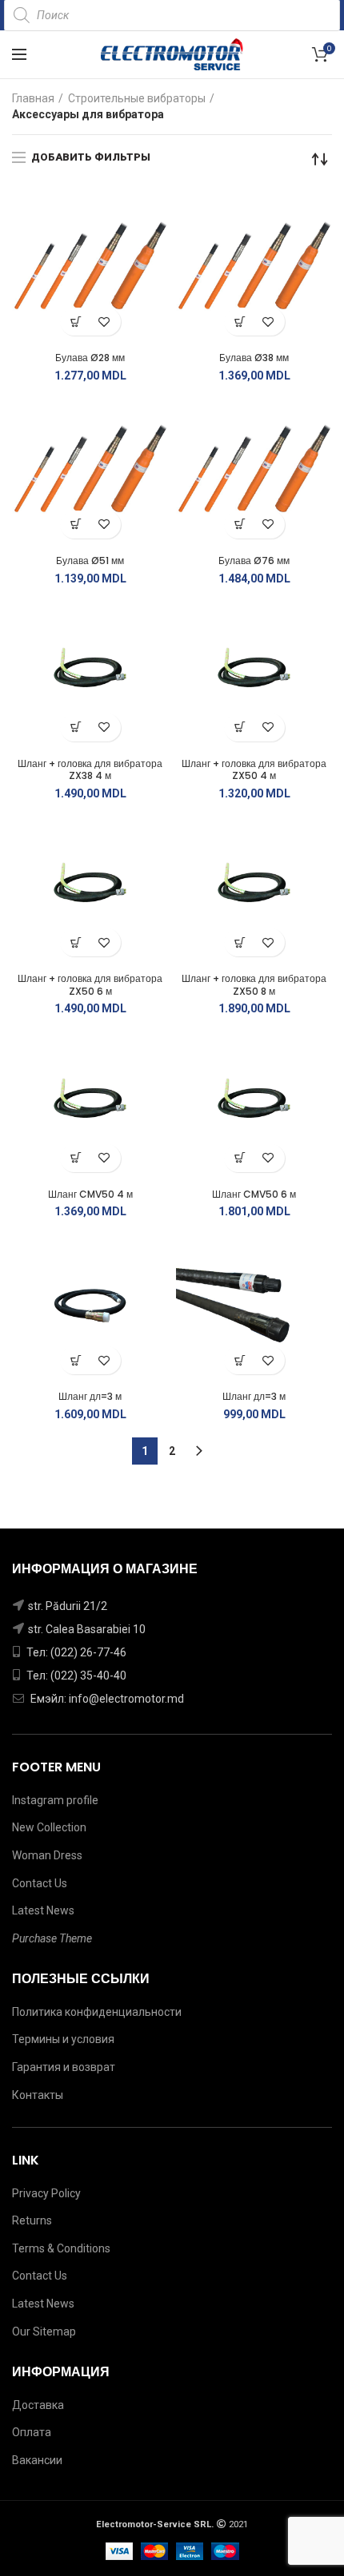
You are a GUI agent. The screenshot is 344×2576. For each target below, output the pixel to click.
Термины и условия (63, 2039)
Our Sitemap (44, 2332)
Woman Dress (47, 1855)
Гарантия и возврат (64, 2067)
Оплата (32, 2432)
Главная (33, 98)
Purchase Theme (52, 1938)
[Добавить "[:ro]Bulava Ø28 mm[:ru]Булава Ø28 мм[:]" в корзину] (76, 322)
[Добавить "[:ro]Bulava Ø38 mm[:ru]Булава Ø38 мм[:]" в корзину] (240, 322)
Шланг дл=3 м (90, 1397)
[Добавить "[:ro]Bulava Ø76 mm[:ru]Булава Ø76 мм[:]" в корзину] (240, 525)
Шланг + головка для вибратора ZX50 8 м (254, 985)
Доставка (38, 2405)
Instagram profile (55, 1800)
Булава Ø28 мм (90, 358)
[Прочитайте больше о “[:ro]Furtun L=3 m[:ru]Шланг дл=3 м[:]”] (240, 1360)
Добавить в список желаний (104, 322)
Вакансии (37, 2460)
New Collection (49, 1827)
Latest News (43, 1910)
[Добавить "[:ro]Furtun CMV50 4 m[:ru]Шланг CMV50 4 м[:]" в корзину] (76, 1158)
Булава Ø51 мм (90, 561)
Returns (32, 2220)
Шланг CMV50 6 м (254, 1195)
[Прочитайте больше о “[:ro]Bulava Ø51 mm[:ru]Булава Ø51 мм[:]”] (76, 525)
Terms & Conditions (61, 2248)
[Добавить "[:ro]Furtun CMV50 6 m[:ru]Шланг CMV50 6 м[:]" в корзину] (240, 1158)
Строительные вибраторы (137, 98)
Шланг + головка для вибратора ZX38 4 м (90, 770)
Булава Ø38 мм (254, 358)
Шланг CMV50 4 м (90, 1195)
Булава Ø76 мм (254, 561)
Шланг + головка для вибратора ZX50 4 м (254, 770)
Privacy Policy (46, 2193)
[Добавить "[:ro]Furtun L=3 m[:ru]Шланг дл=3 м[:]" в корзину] (76, 1360)
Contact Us (40, 1883)
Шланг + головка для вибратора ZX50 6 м (90, 985)
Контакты (38, 2095)
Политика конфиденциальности (97, 2012)
